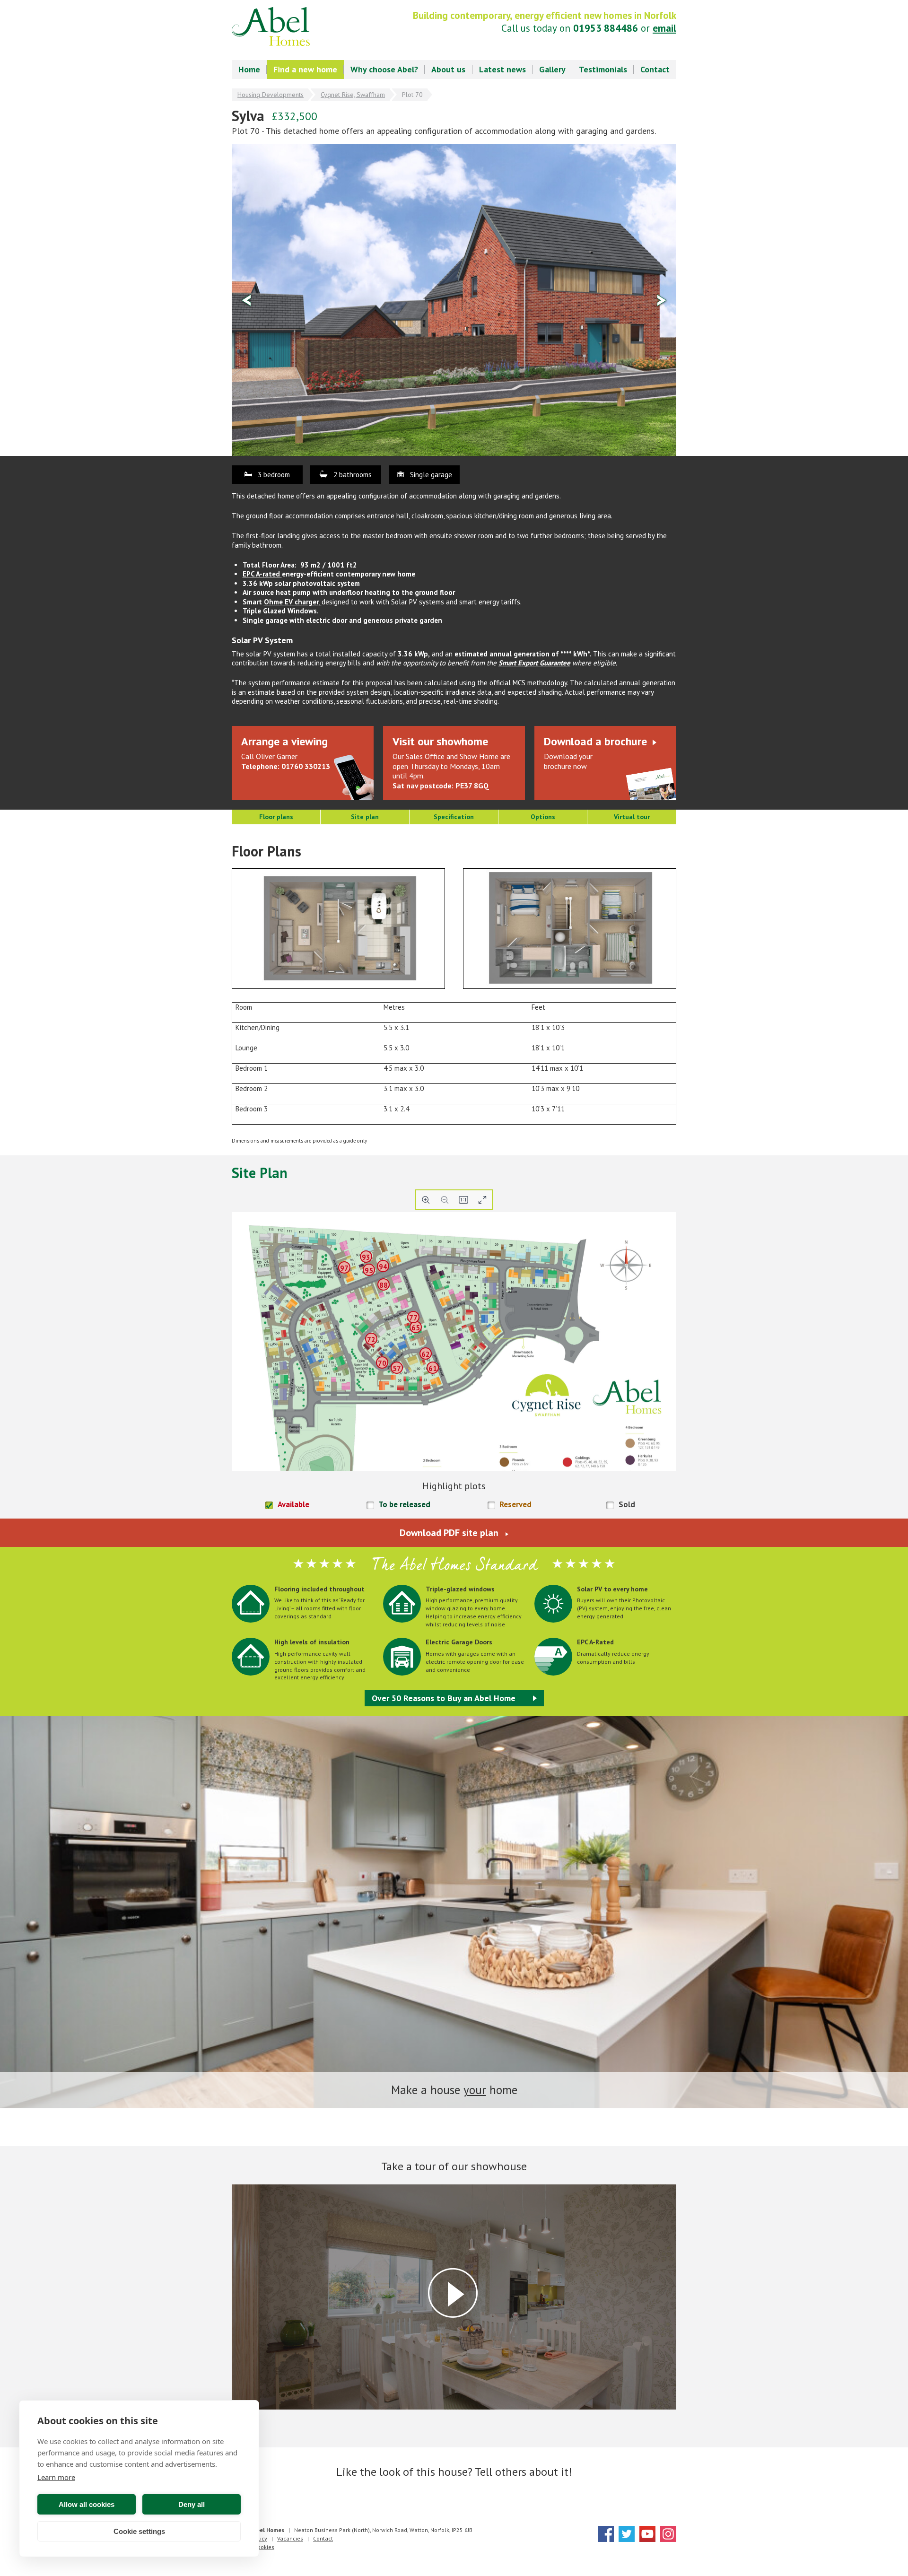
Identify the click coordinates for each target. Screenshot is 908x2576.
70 (382, 1363)
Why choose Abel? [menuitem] (384, 69)
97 (344, 1268)
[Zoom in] (426, 1200)
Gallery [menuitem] (552, 69)
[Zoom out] (445, 1200)
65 (416, 1328)
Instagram (668, 2534)
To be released (404, 1505)
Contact (323, 2538)
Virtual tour (632, 817)
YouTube (647, 2534)
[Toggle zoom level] (463, 1200)
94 (383, 1267)
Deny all (192, 2504)
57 (397, 1368)
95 (369, 1271)
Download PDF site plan (449, 1533)
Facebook (606, 2534)
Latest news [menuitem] (502, 69)
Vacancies (290, 2538)
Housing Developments (271, 95)
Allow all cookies (87, 2504)
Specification (454, 817)
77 (413, 1318)
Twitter (627, 2534)
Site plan (365, 817)
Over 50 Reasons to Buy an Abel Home (444, 1698)
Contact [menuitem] (655, 69)
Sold (627, 1505)
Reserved (515, 1505)
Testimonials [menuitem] (603, 69)
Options (543, 817)
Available (293, 1505)
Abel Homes (271, 26)
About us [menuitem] (448, 69)
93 (366, 1257)
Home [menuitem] (249, 69)
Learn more (56, 2477)
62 (426, 1354)
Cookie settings (139, 2531)
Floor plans (276, 817)
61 (433, 1368)
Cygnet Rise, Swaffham (353, 95)
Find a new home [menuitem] (305, 69)
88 (384, 1285)
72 (371, 1340)
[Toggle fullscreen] (482, 1200)
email (664, 28)
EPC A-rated (262, 574)
